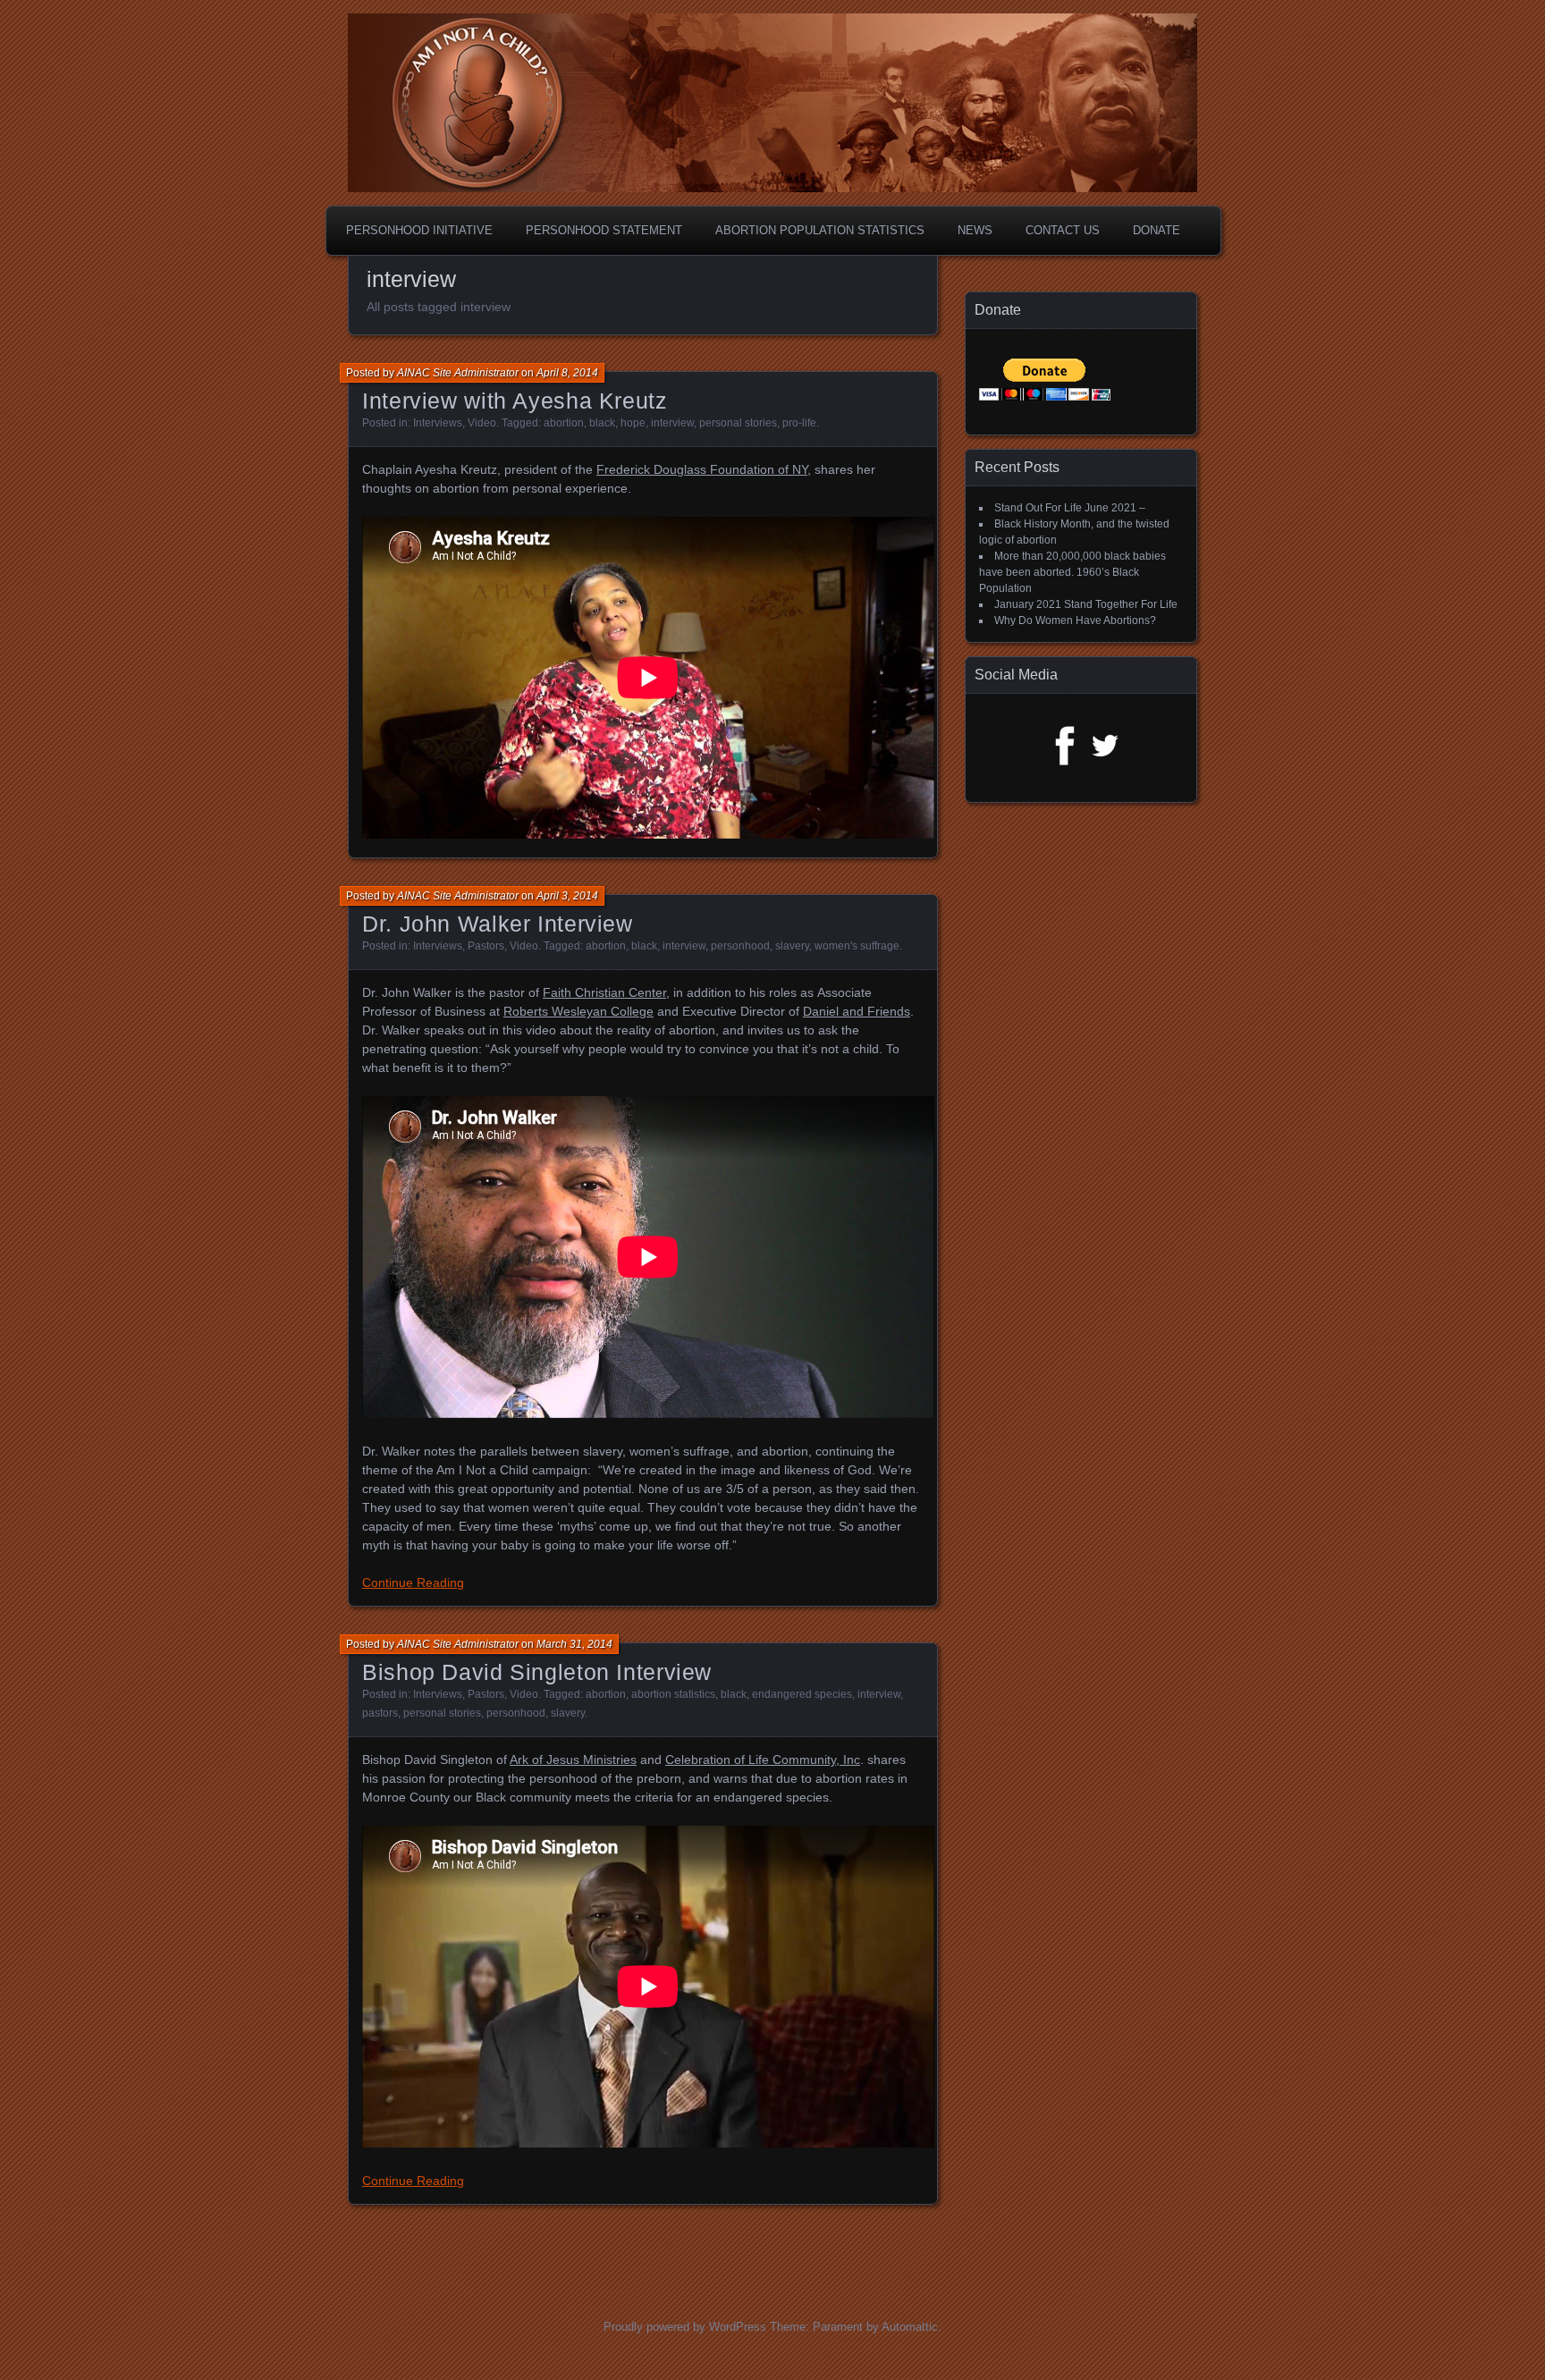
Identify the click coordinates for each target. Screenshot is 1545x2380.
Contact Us (1063, 230)
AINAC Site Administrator (458, 373)
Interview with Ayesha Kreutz (515, 401)
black (602, 423)
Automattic (910, 2327)
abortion (564, 423)
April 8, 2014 (567, 373)
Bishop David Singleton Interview (537, 1672)
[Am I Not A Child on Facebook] (1058, 764)
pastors (380, 1713)
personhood (740, 946)
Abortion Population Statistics (820, 230)
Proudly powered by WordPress (685, 2327)
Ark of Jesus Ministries (573, 1760)
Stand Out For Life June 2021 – (1070, 508)
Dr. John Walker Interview (498, 924)
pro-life (799, 423)
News (975, 230)
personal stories (738, 423)
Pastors (486, 946)
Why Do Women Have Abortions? (1075, 620)
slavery (792, 946)
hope (633, 423)
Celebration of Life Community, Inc (763, 1760)
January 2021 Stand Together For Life (1086, 604)
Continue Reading (413, 1582)
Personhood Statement (604, 230)
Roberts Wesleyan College (578, 1011)
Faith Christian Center (604, 992)
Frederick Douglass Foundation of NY (702, 469)
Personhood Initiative (419, 230)
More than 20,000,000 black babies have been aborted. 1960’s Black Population (1072, 572)
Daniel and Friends (857, 1011)
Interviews (438, 423)
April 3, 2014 (567, 896)
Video (482, 423)
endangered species (802, 1694)
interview (672, 423)
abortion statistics (673, 1694)
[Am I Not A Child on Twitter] (1105, 764)
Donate (1157, 230)
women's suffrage (857, 946)
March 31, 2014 (574, 1644)
